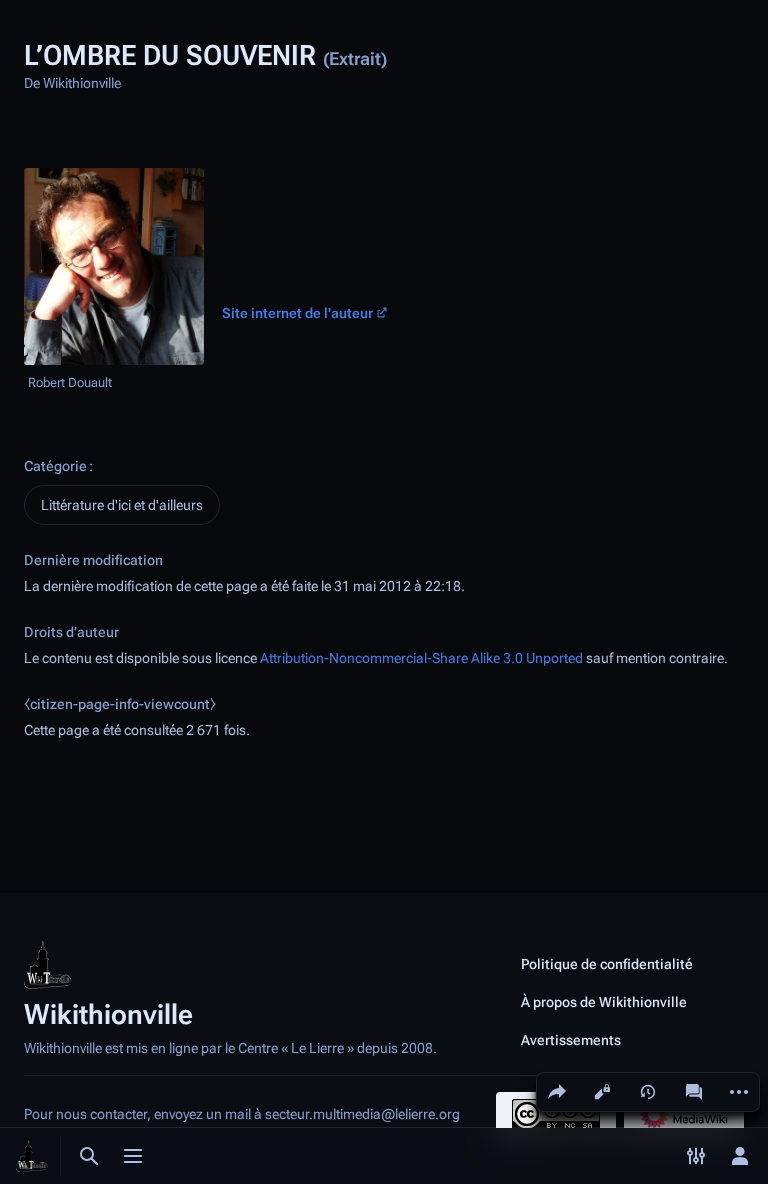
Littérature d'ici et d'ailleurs (122, 505)
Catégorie (55, 466)
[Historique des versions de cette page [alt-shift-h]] (648, 1092)
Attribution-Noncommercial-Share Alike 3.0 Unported (421, 658)
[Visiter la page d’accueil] (32, 1156)
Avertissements (571, 1040)
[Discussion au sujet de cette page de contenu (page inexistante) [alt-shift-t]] (694, 1092)
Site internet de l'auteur (297, 313)
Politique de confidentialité (607, 964)
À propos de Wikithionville (604, 1002)
